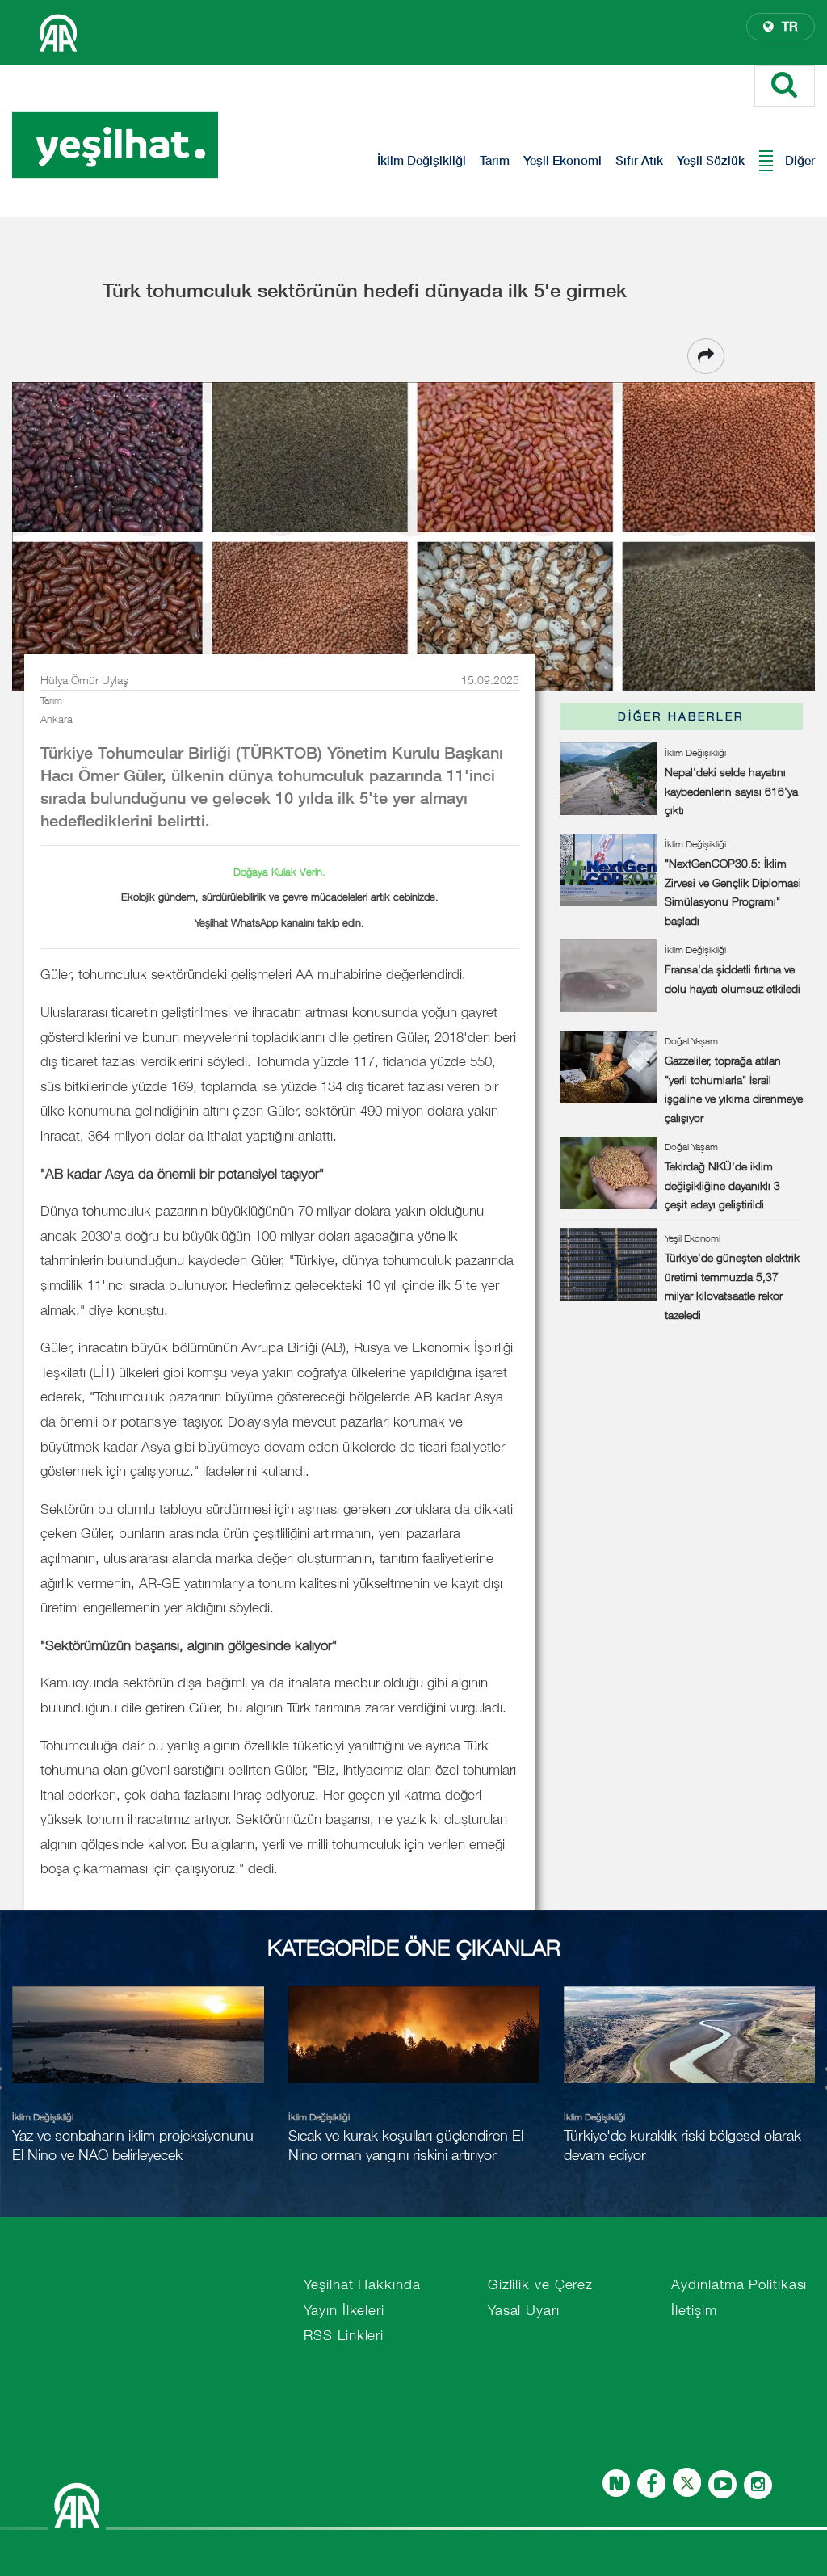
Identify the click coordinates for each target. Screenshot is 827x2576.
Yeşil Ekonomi (563, 160)
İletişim (694, 2310)
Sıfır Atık (639, 160)
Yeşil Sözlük (711, 160)
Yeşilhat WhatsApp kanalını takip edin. (279, 922)
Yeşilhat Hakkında (362, 2284)
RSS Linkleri (344, 2335)
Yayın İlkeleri (344, 2310)
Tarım (495, 160)
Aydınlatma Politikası (739, 2284)
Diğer (800, 160)
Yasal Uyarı (524, 2310)
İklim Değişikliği (422, 160)
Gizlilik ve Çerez (540, 2284)
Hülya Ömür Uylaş (84, 680)
